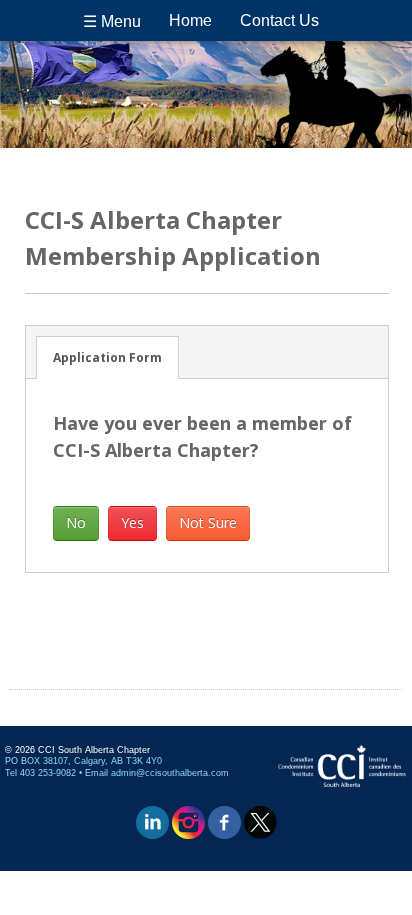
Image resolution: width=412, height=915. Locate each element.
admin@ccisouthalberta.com (170, 773)
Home (190, 20)
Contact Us (279, 20)
